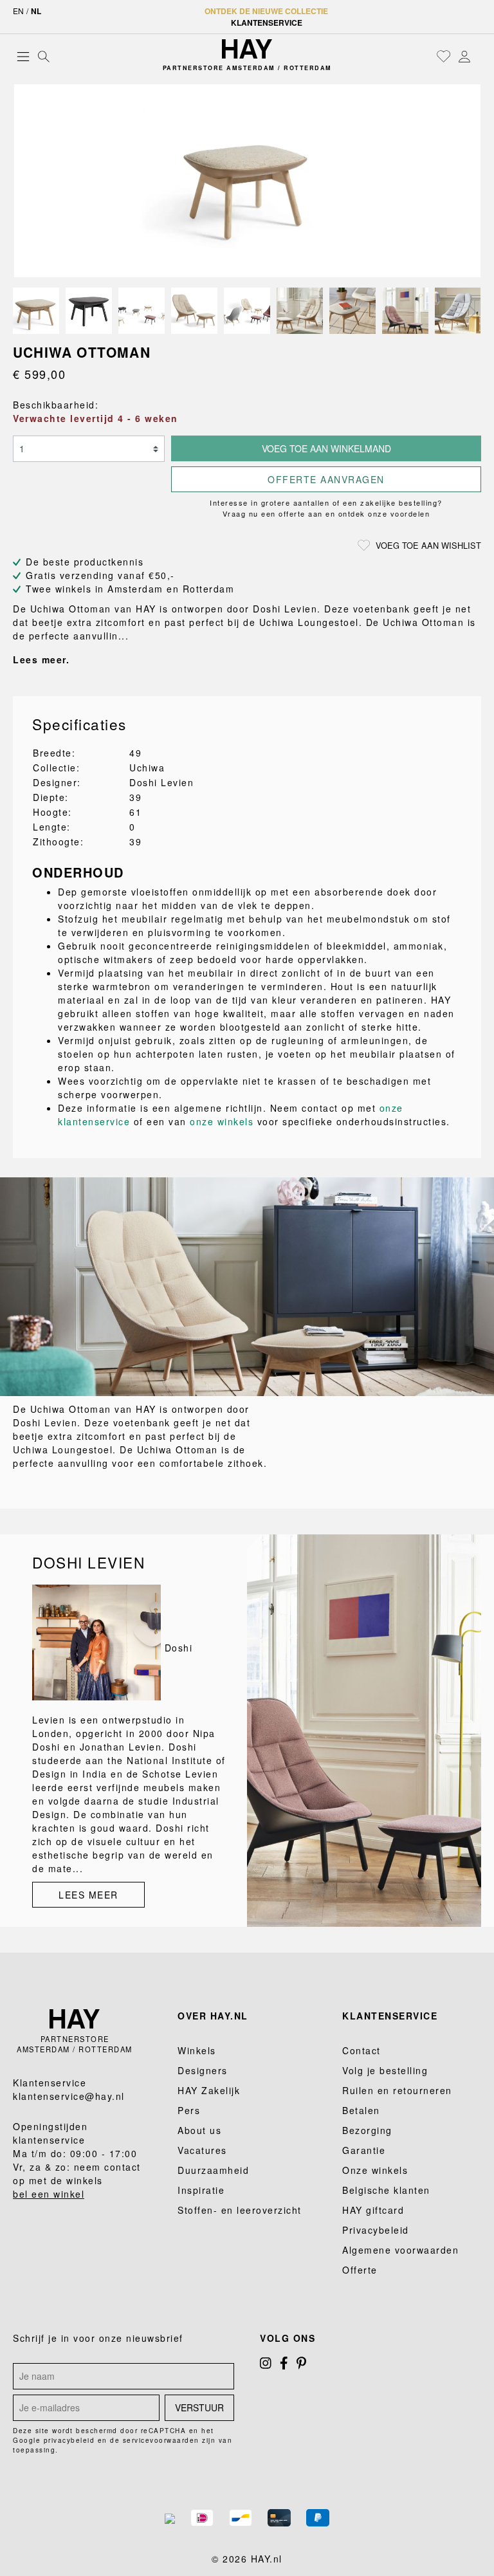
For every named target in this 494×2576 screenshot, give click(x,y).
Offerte (360, 2270)
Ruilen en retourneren (397, 2090)
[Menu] (23, 56)
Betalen (361, 2110)
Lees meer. (41, 659)
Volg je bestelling (385, 2070)
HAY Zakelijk (209, 2090)
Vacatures (202, 2150)
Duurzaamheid (213, 2170)
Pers (189, 2110)
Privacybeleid (376, 2230)
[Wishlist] (444, 56)
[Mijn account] (464, 56)
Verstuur (199, 2407)
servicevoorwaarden (161, 2440)
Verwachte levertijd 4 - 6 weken (96, 418)
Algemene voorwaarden (400, 2250)
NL (36, 11)
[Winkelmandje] (478, 57)
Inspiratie (201, 2190)
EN (18, 11)
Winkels (197, 2050)
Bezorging (367, 2130)
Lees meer (88, 1895)
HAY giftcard (373, 2210)
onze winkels (222, 1121)
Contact (361, 2050)
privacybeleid (69, 2440)
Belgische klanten (386, 2190)
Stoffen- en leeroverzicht (240, 2210)
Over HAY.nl (213, 2016)
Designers (203, 2070)
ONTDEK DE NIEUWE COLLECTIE (266, 11)
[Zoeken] (44, 56)
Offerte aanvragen (326, 479)
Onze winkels (375, 2170)
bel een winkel (49, 2194)
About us (199, 2130)
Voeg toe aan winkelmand (326, 448)
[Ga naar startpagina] (247, 49)
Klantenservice (267, 23)
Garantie (364, 2150)
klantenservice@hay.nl (69, 2096)
